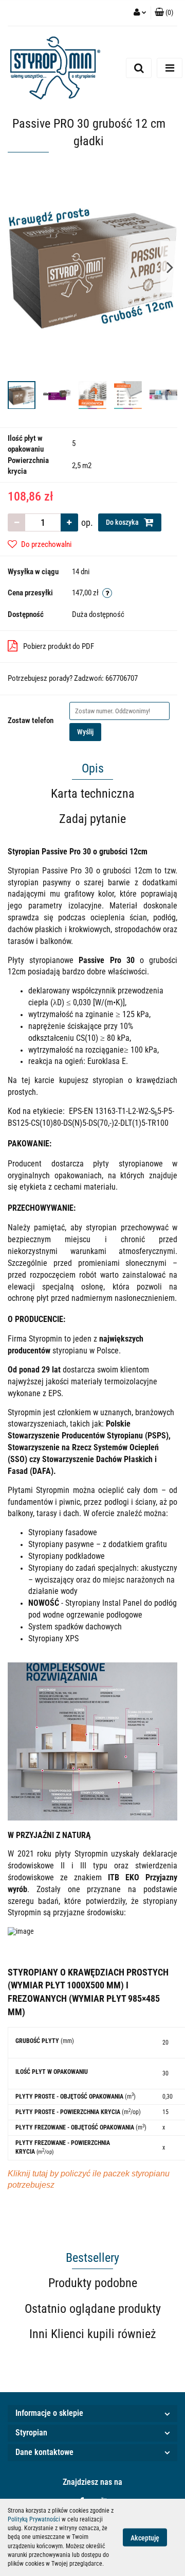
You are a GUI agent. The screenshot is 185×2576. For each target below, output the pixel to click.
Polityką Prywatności (34, 2519)
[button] (92, 2414)
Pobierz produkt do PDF (59, 646)
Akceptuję (145, 2538)
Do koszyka (123, 522)
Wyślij (85, 732)
